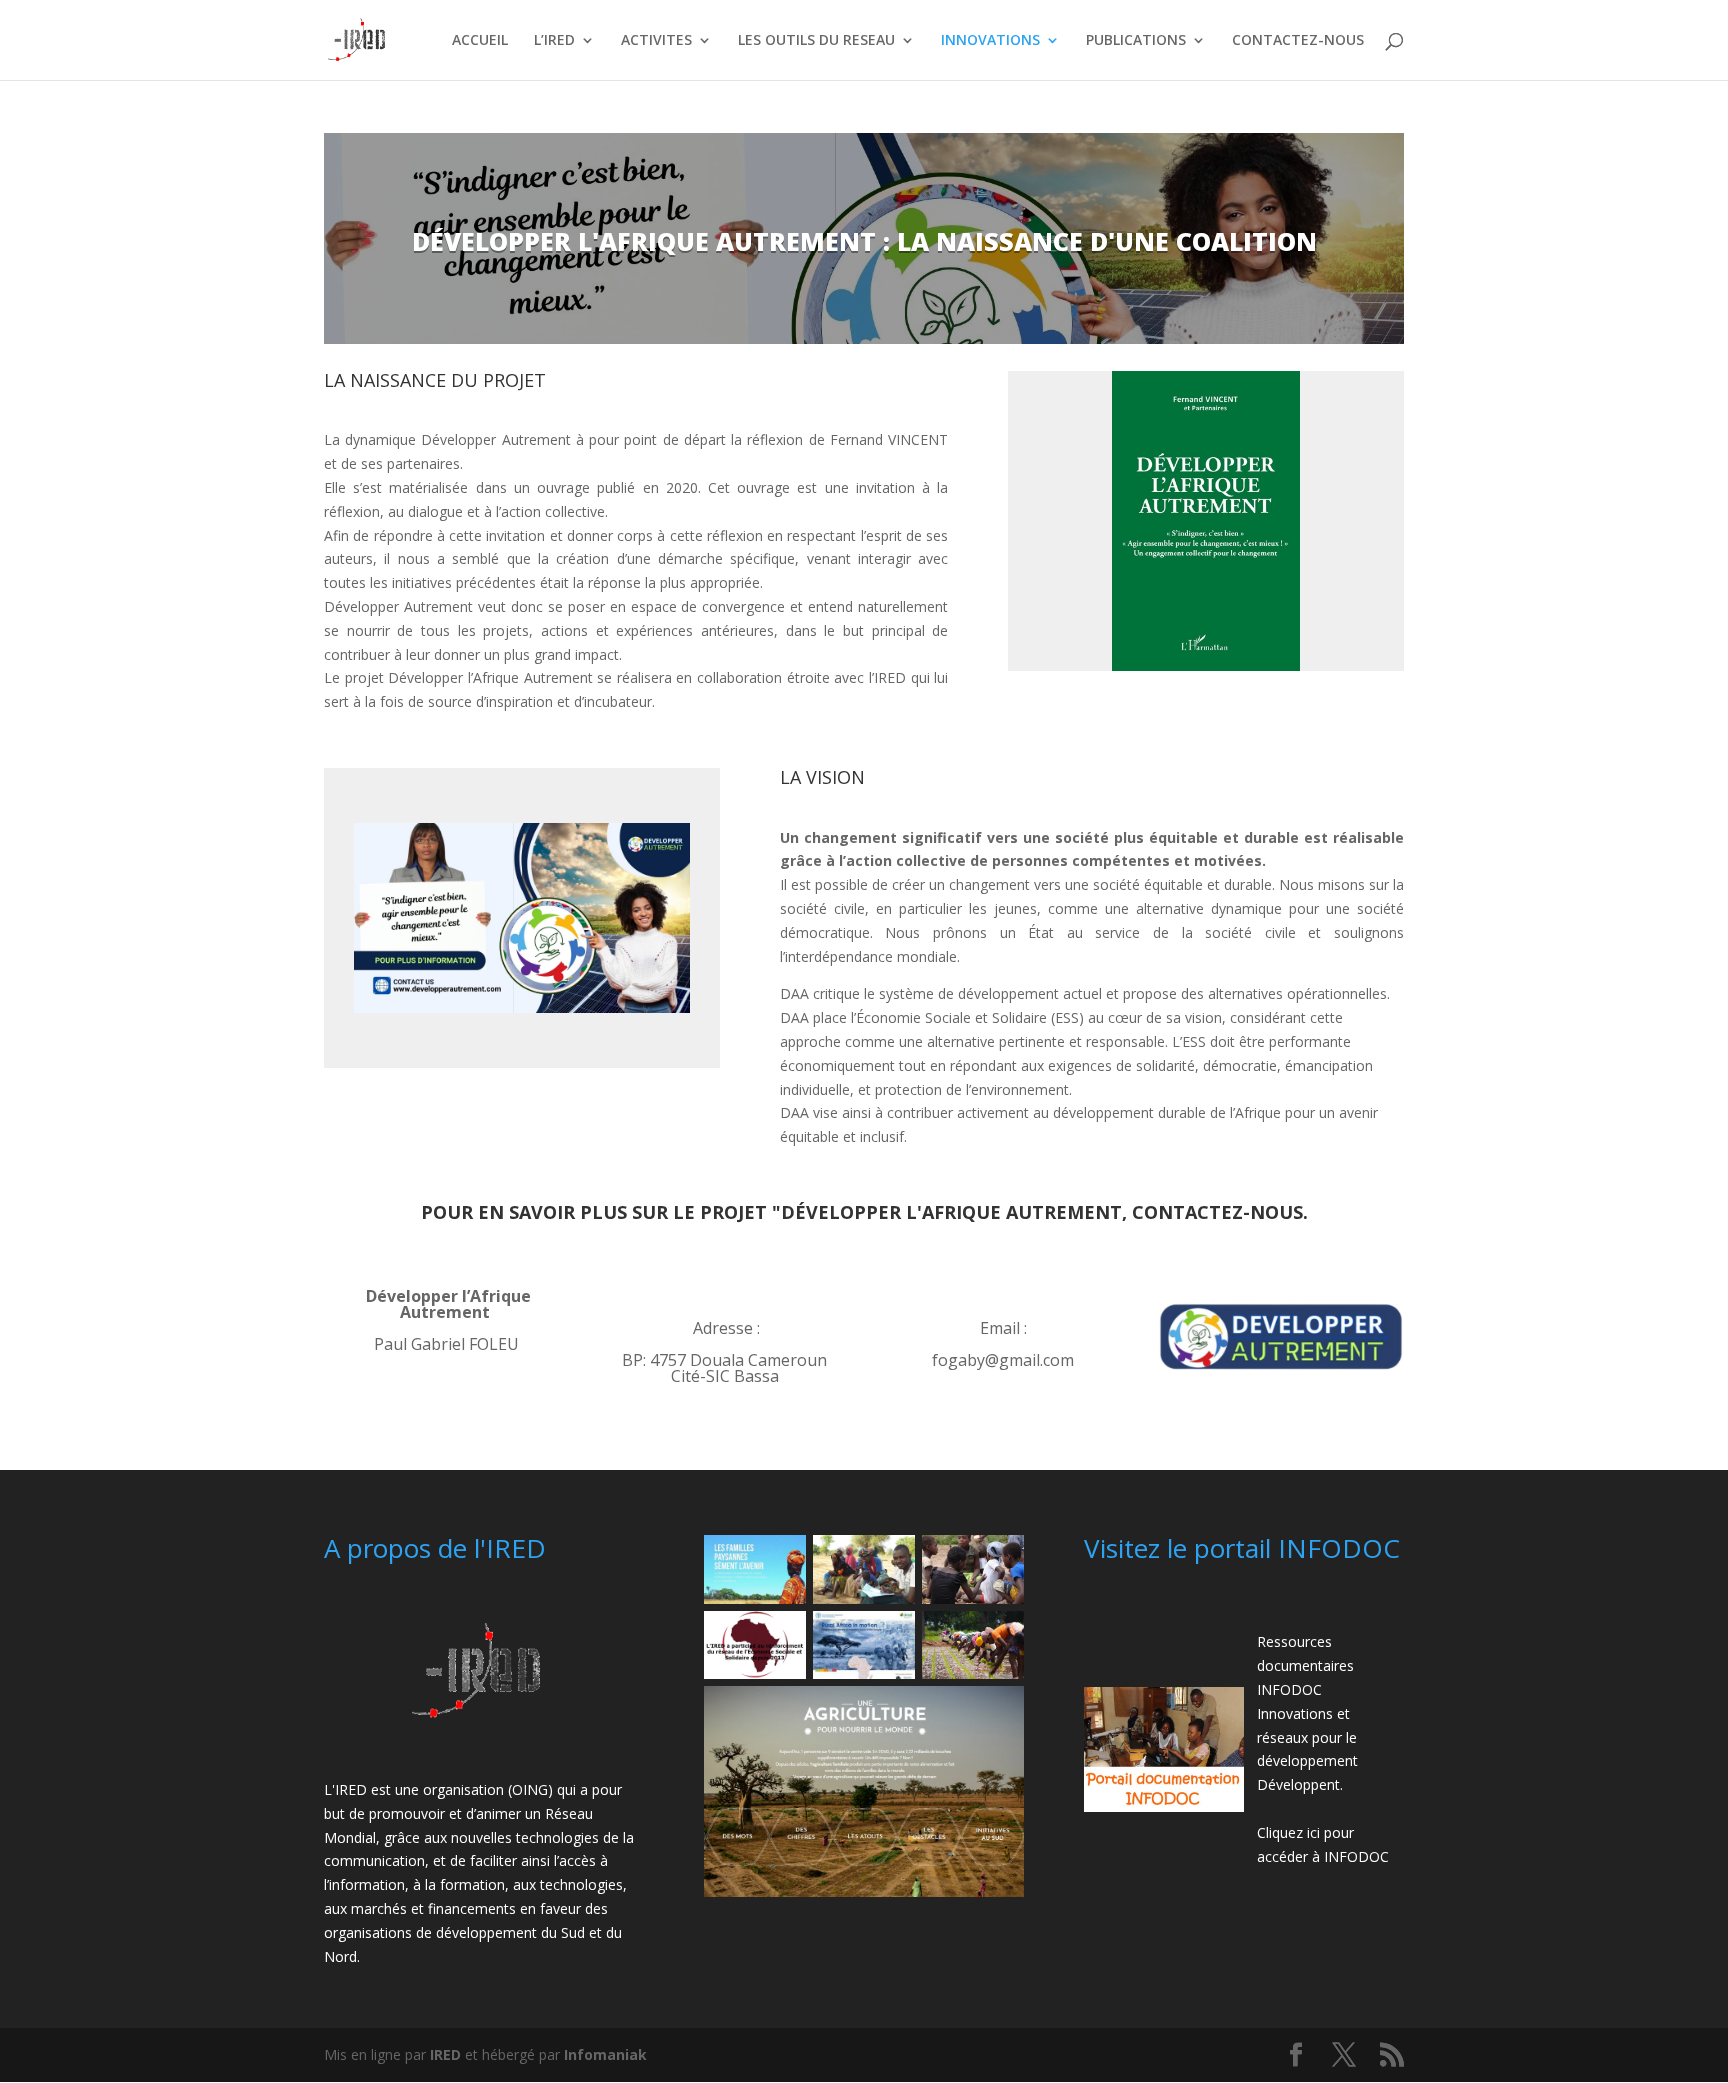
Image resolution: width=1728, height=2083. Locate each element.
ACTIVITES (656, 41)
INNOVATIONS (990, 41)
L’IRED (554, 41)
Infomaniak (605, 2054)
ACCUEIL (480, 41)
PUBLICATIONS (1136, 41)
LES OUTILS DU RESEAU (816, 41)
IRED (445, 2054)
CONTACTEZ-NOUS (1298, 41)
